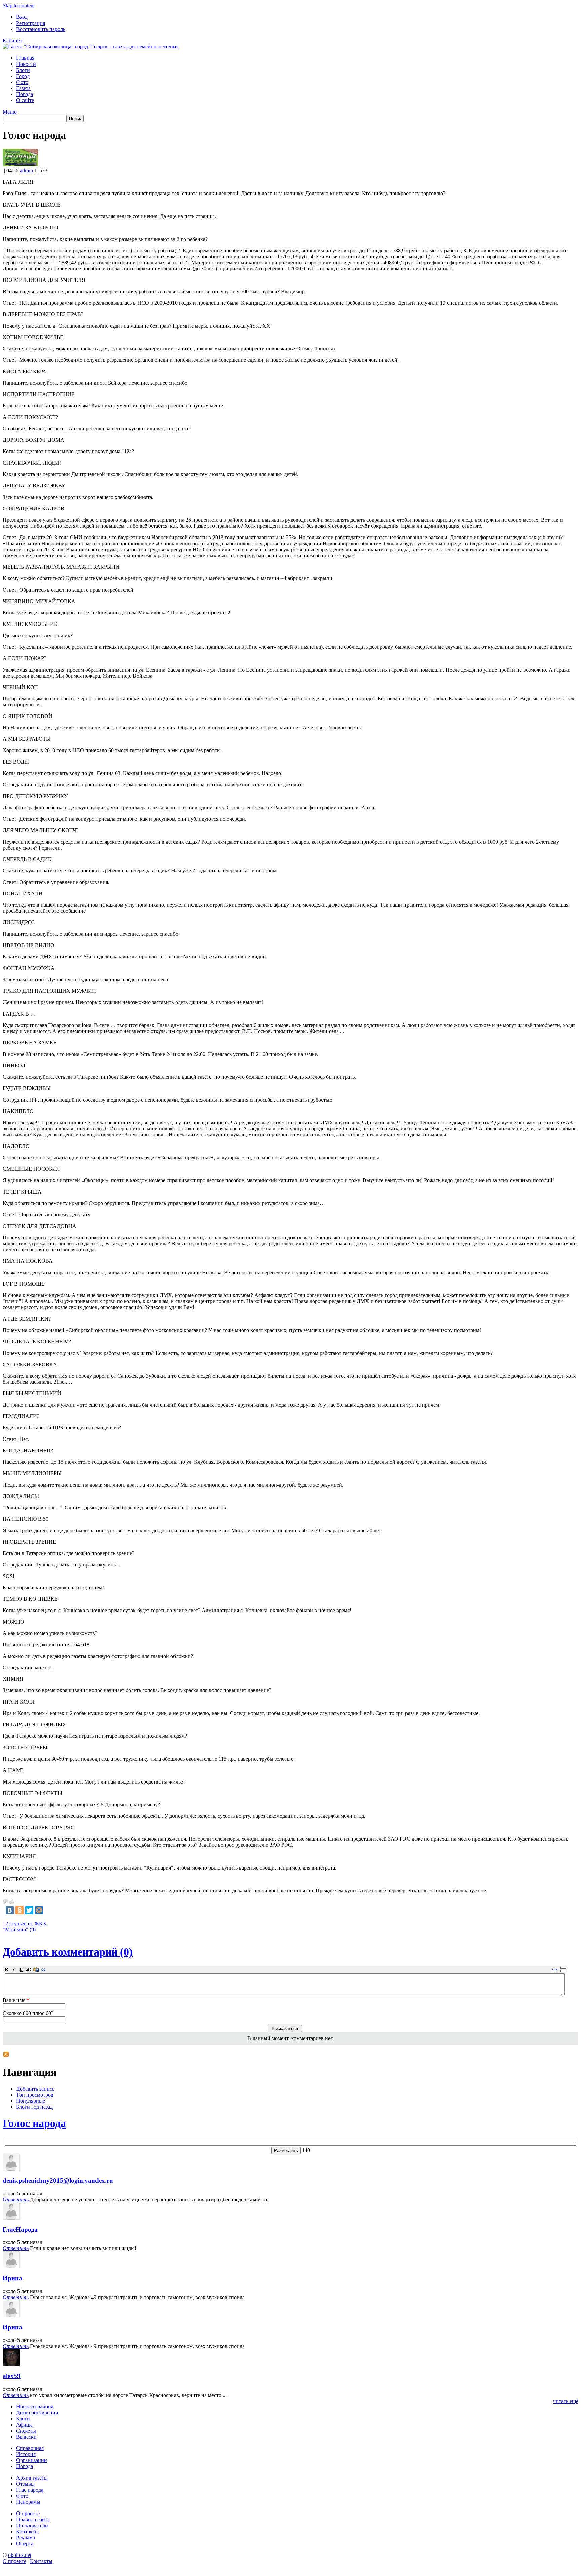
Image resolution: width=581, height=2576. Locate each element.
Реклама (26, 2538)
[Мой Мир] (39, 1910)
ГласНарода (20, 2229)
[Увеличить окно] (563, 1967)
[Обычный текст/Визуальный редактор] (555, 1969)
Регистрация (31, 23)
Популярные (31, 2101)
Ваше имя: (16, 2000)
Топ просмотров (35, 2095)
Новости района (35, 2407)
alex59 (12, 2376)
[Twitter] (29, 1910)
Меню (10, 112)
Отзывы (25, 2484)
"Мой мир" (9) (19, 1929)
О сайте (25, 100)
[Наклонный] (14, 1969)
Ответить (16, 2200)
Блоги (23, 70)
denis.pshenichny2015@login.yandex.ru (58, 2180)
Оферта (25, 2544)
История (26, 2454)
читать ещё (566, 2401)
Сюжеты (26, 2431)
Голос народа (34, 2123)
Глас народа (30, 2490)
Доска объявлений (37, 2413)
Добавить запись (35, 2089)
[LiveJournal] (49, 1910)
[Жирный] (6, 1969)
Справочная (30, 2448)
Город (23, 76)
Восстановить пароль (41, 29)
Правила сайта (33, 2519)
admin (26, 170)
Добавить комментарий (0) (68, 1952)
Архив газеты (32, 2478)
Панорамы (28, 2502)
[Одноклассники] (20, 1910)
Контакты (27, 2531)
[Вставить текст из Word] (36, 1969)
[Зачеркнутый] (29, 1969)
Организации (32, 2460)
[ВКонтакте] (10, 1910)
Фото (22, 82)
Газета (23, 88)
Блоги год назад (34, 2107)
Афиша (24, 2425)
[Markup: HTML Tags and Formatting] (20, 164)
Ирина (12, 2278)
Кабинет (12, 40)
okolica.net (20, 2555)
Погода (25, 94)
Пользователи (32, 2525)
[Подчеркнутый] (21, 1969)
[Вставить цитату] (43, 1969)
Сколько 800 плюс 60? (28, 2013)
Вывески (26, 2437)
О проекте (28, 2513)
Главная (25, 58)
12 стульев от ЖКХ (25, 1923)
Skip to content (19, 6)
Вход (22, 17)
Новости (26, 64)
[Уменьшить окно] (563, 1971)
